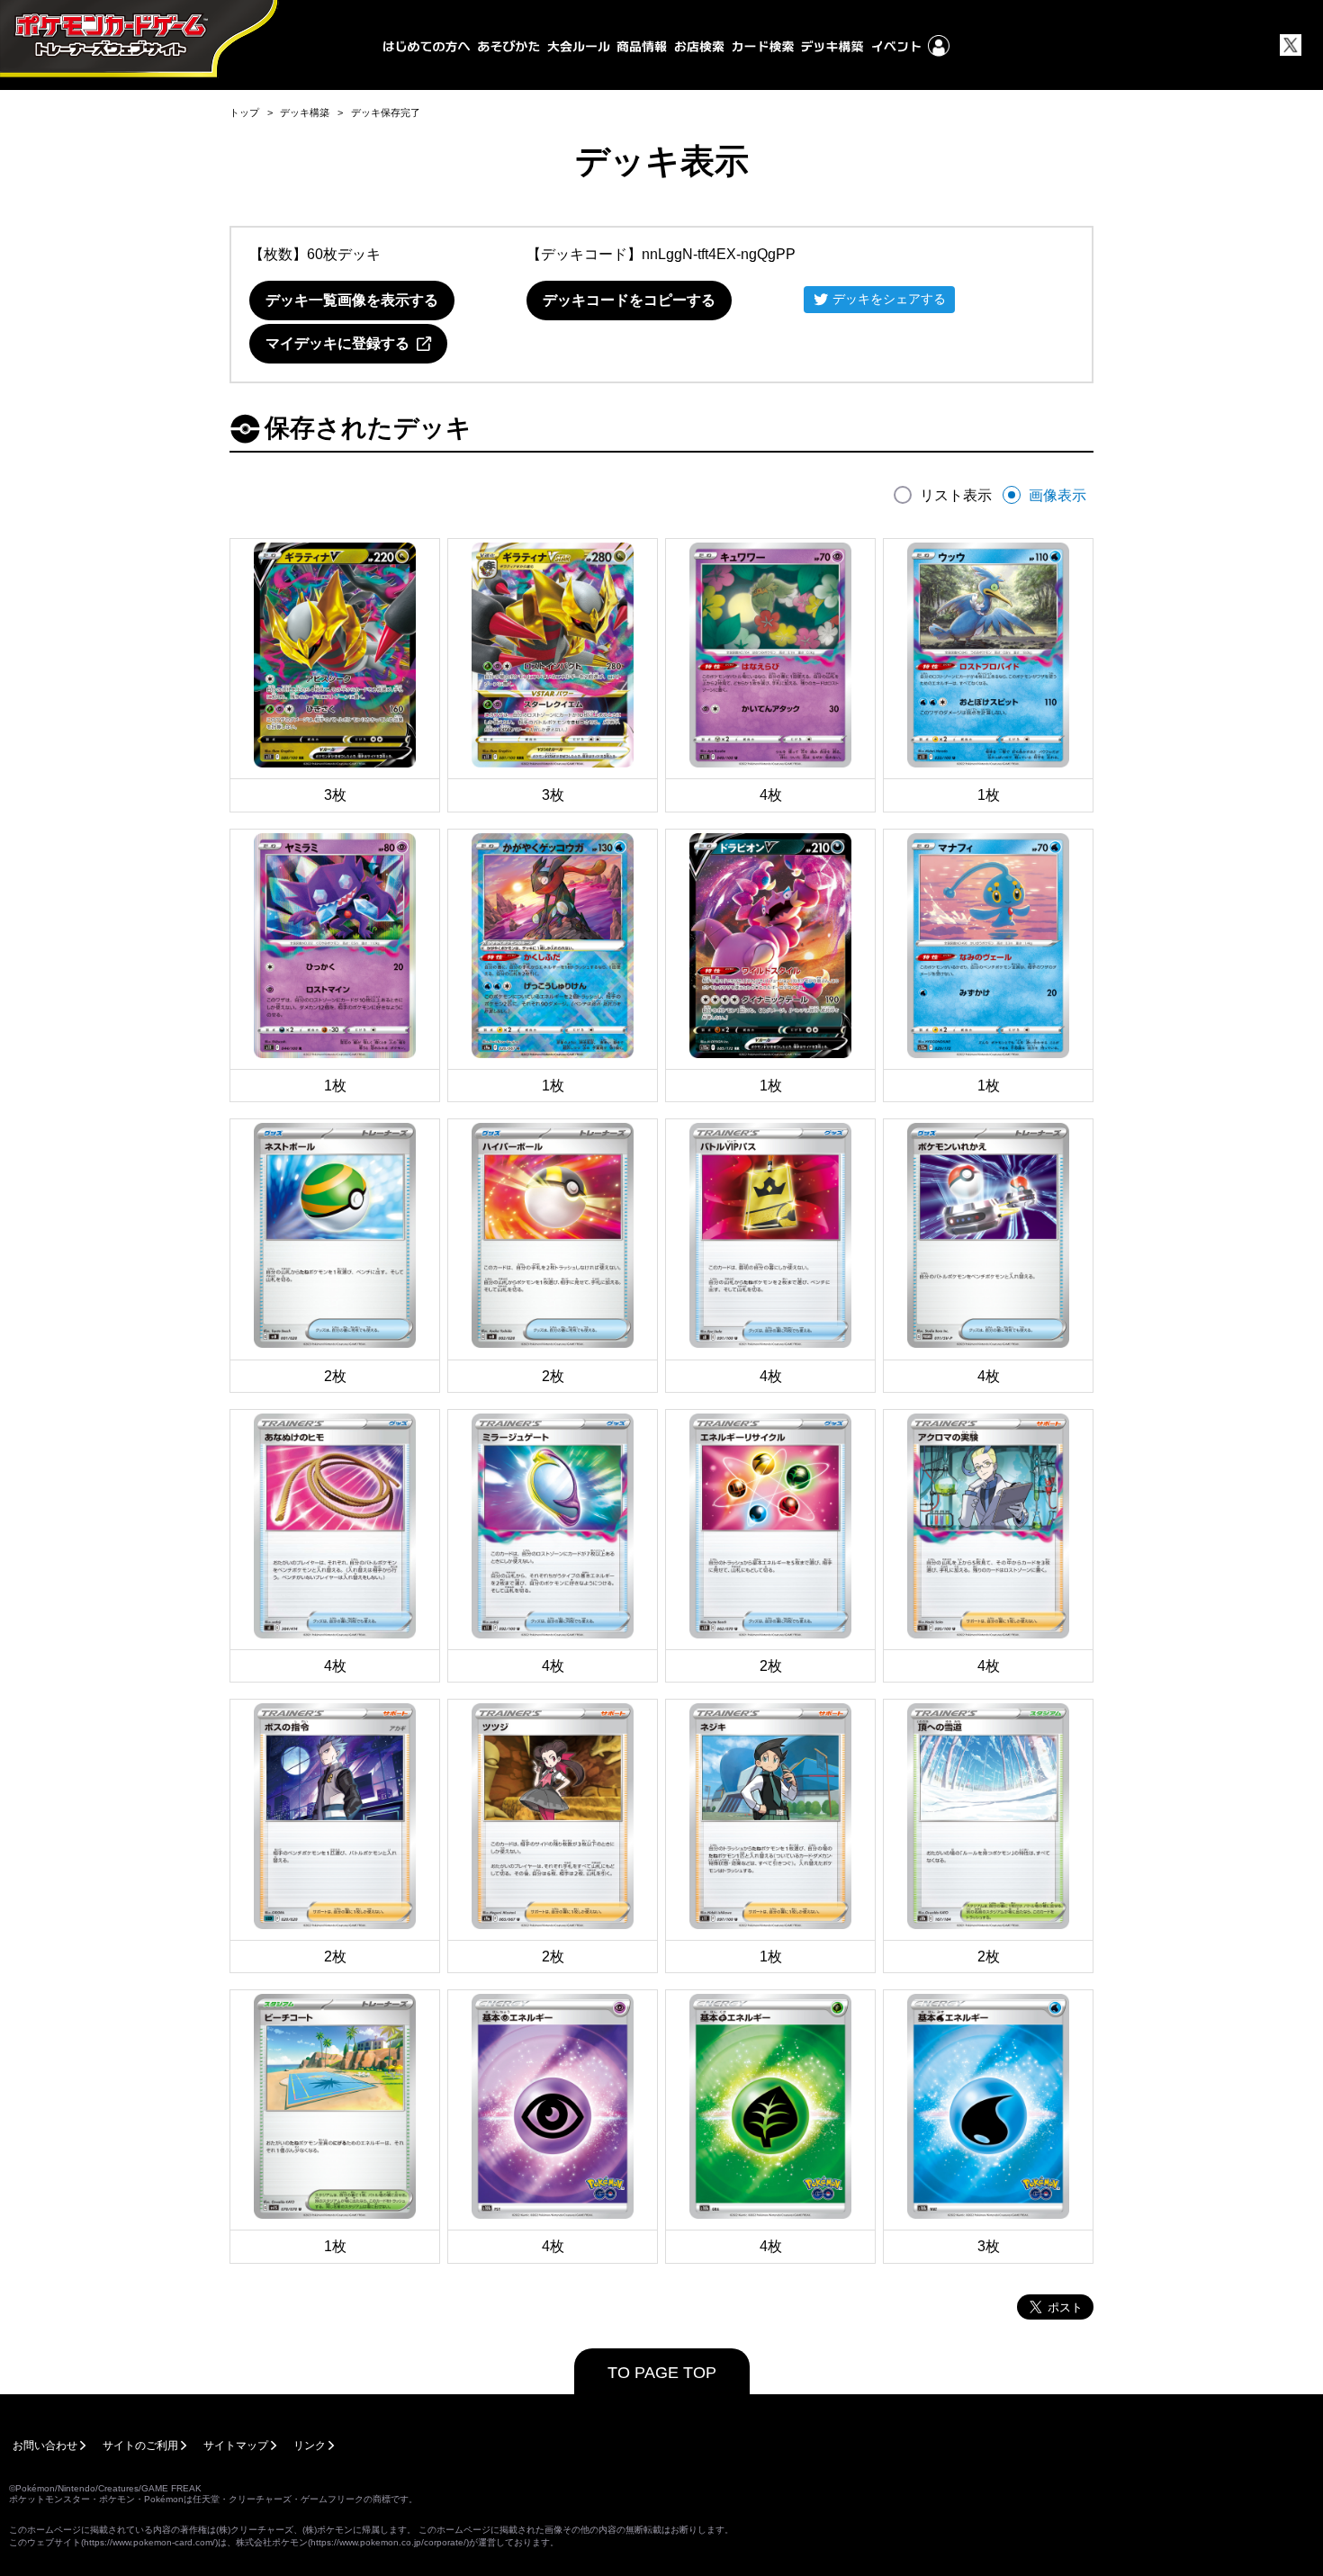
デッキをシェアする (889, 299)
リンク (310, 2446)
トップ (244, 112)
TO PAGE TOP (662, 2373)
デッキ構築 (305, 112)
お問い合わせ (45, 2446)
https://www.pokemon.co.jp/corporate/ (388, 2542)
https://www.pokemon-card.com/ (149, 2542)
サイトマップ (236, 2446)
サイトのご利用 (140, 2446)
